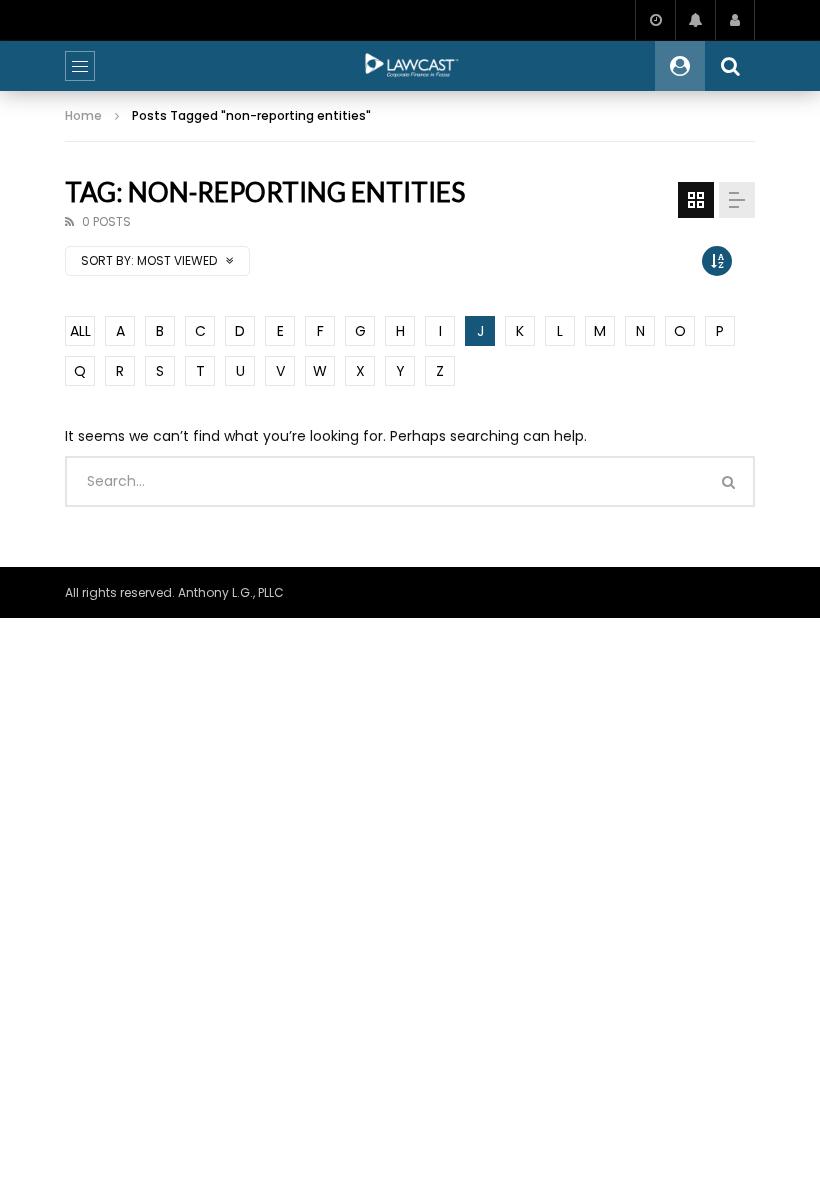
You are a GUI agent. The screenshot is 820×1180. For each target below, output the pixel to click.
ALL (80, 331)
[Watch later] (655, 20)
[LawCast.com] (410, 66)
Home (83, 115)
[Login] (735, 20)
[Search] (730, 66)
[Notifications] (695, 20)
